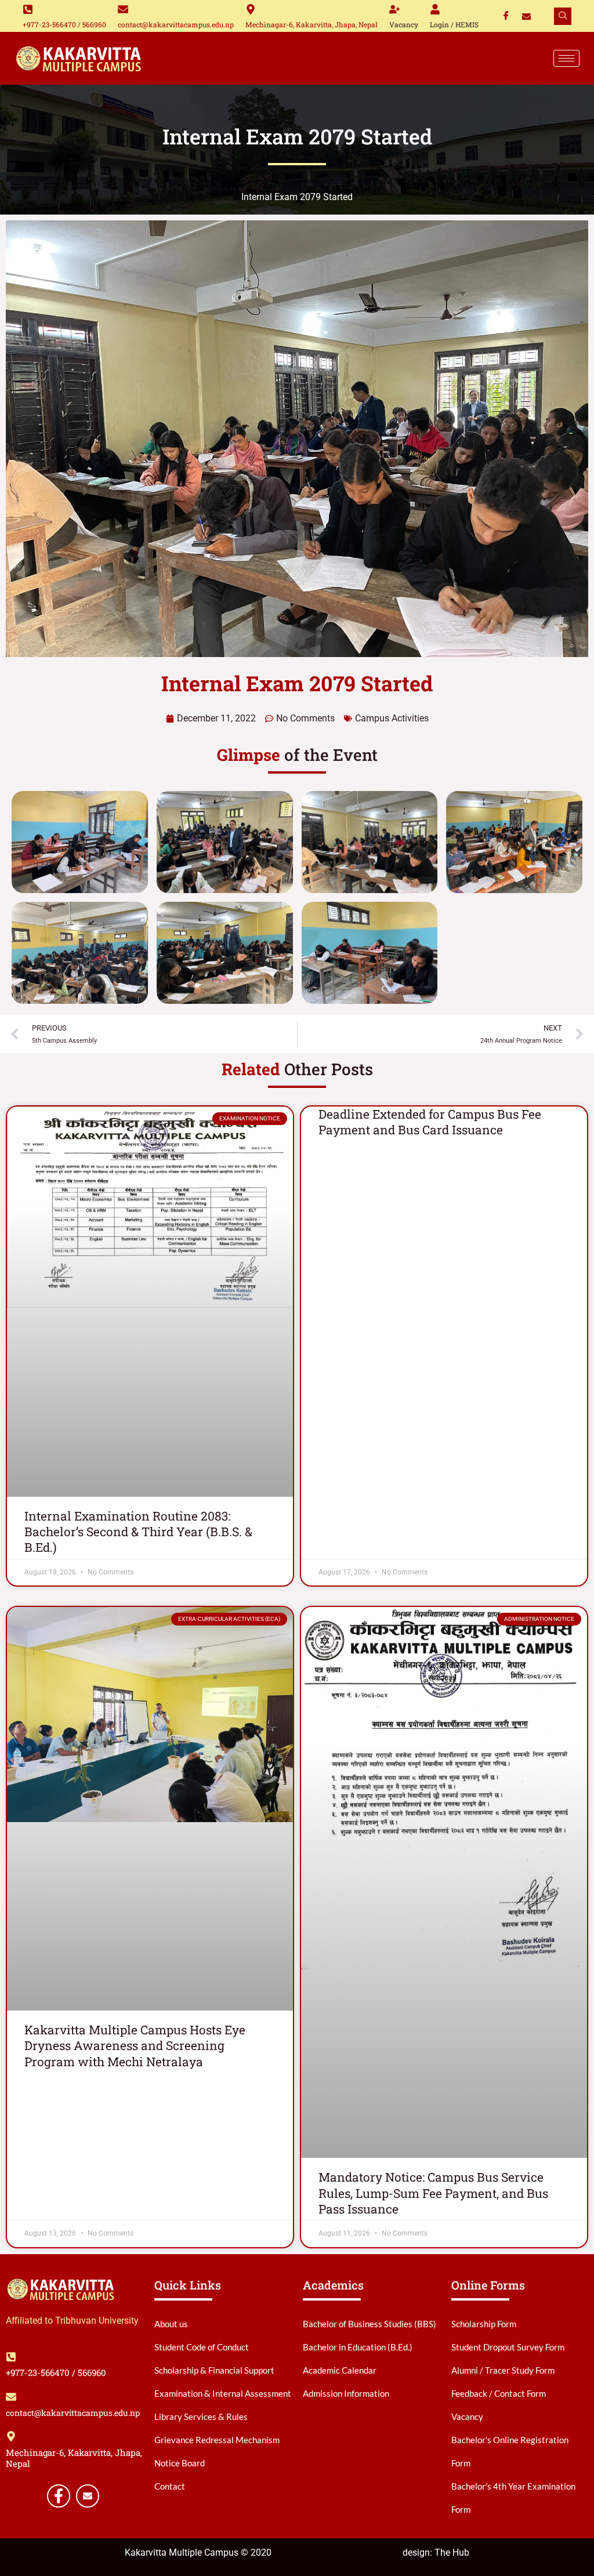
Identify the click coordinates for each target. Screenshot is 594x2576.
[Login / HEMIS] (435, 9)
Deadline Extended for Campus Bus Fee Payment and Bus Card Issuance (430, 1122)
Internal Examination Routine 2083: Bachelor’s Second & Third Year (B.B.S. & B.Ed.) (138, 1532)
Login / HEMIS (454, 24)
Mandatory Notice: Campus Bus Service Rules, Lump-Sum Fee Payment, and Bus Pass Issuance (433, 2193)
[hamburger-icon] (566, 58)
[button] (563, 16)
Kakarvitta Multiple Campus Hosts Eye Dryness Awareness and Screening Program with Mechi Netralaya (135, 2046)
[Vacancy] (394, 9)
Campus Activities (392, 718)
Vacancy (404, 24)
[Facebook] (506, 16)
